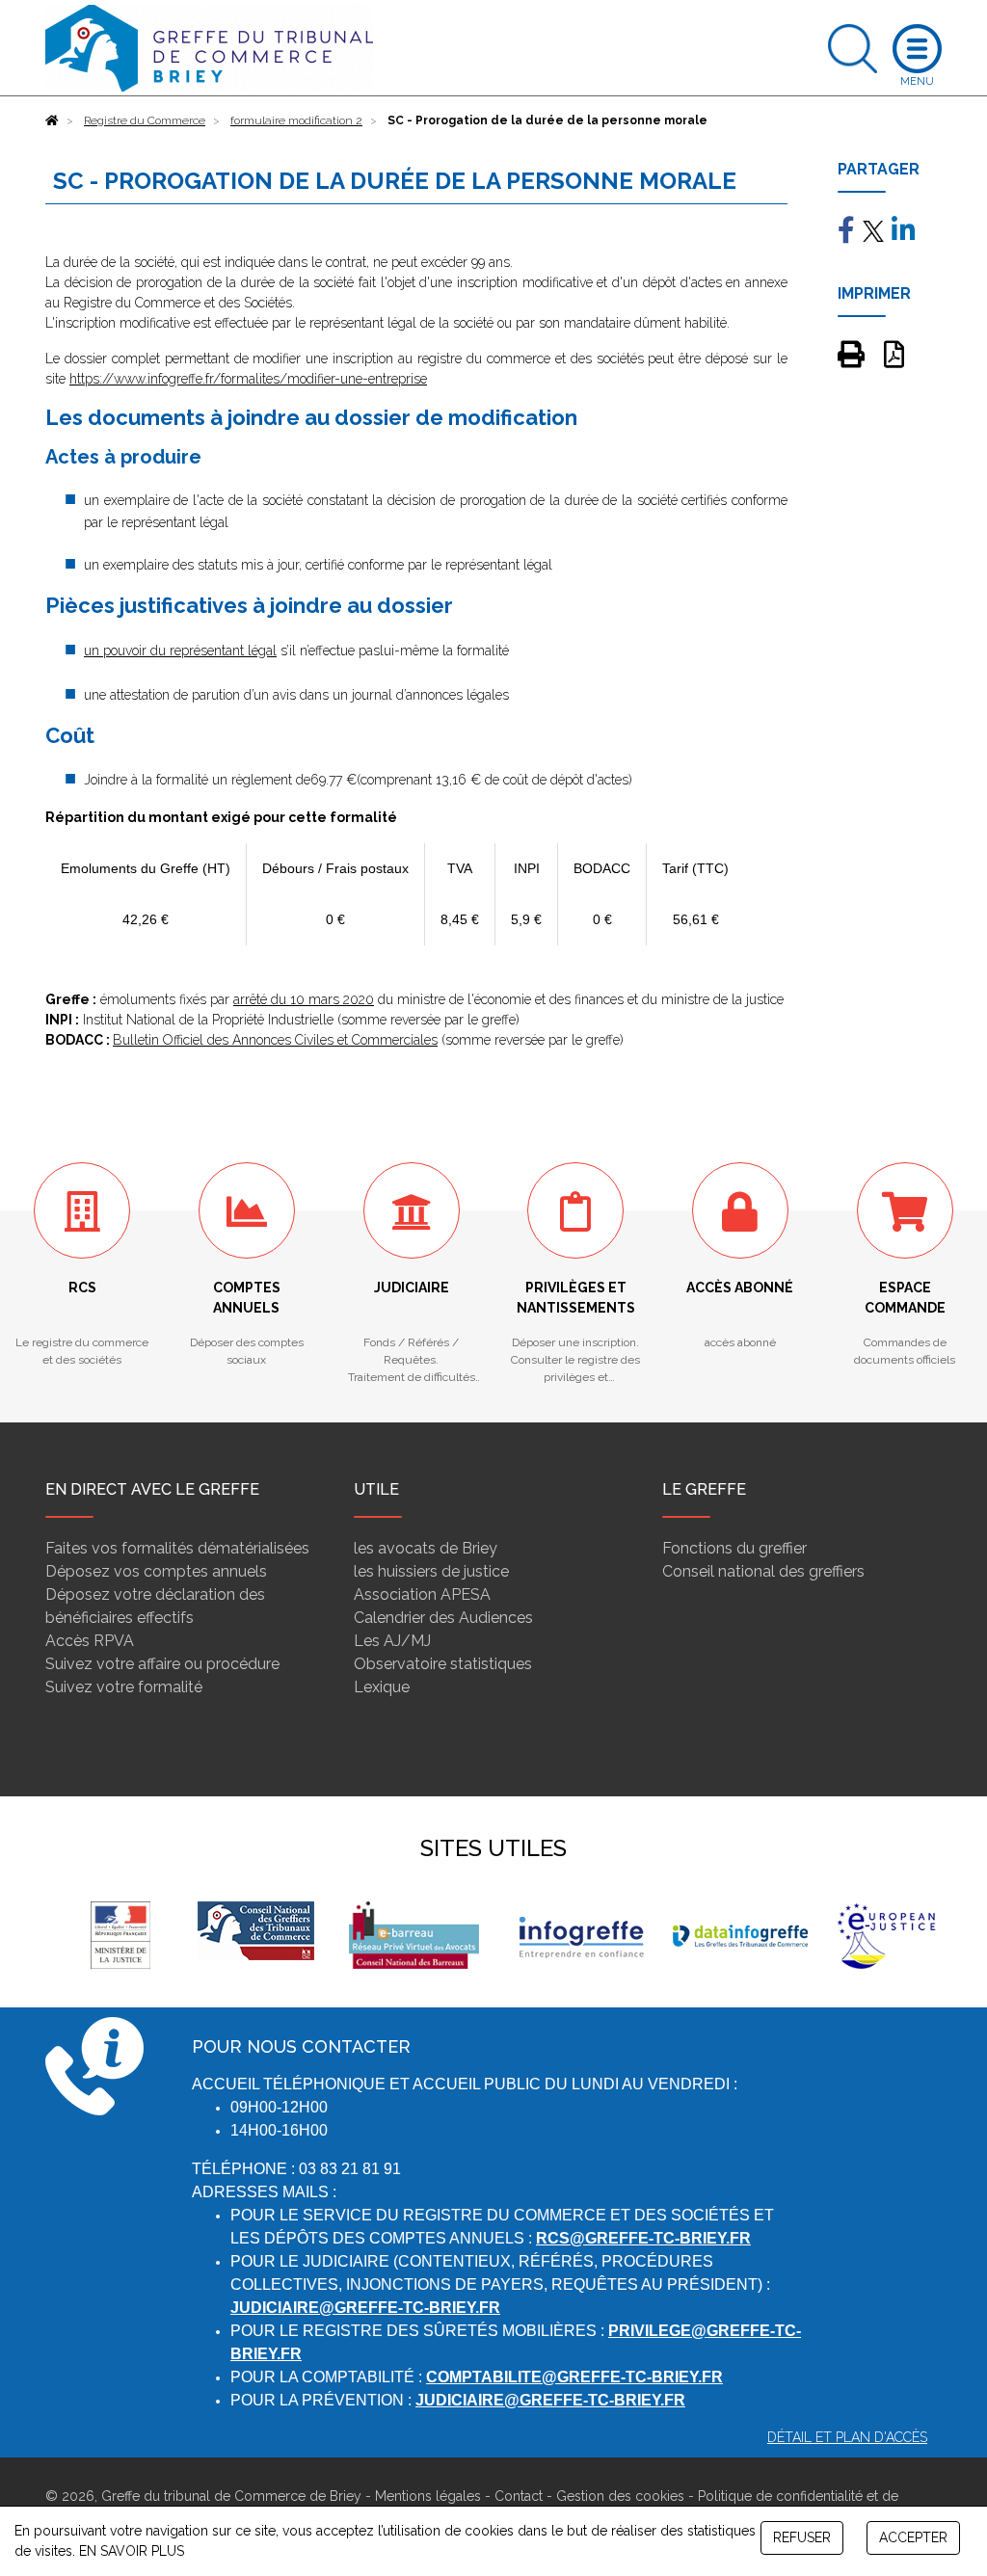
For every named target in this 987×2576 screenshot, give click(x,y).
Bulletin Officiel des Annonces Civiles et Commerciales (275, 1040)
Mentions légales (428, 2496)
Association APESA (422, 1594)
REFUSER (802, 2537)
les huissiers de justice (431, 1571)
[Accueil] (52, 120)
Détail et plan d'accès (847, 2437)
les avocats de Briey (426, 1548)
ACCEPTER (913, 2537)
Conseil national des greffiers (763, 1571)
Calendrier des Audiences (443, 1618)
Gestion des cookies (620, 2496)
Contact (519, 2496)
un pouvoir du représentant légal (180, 651)
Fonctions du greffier (734, 1548)
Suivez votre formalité (124, 1687)
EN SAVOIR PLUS (132, 2551)
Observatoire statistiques (443, 1664)
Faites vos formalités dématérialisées (177, 1548)
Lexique (382, 1687)
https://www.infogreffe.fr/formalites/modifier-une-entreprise (248, 379)
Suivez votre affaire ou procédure (162, 1664)
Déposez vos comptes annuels (156, 1571)
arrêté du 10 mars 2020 (304, 999)
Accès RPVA (90, 1641)
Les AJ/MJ (392, 1641)
